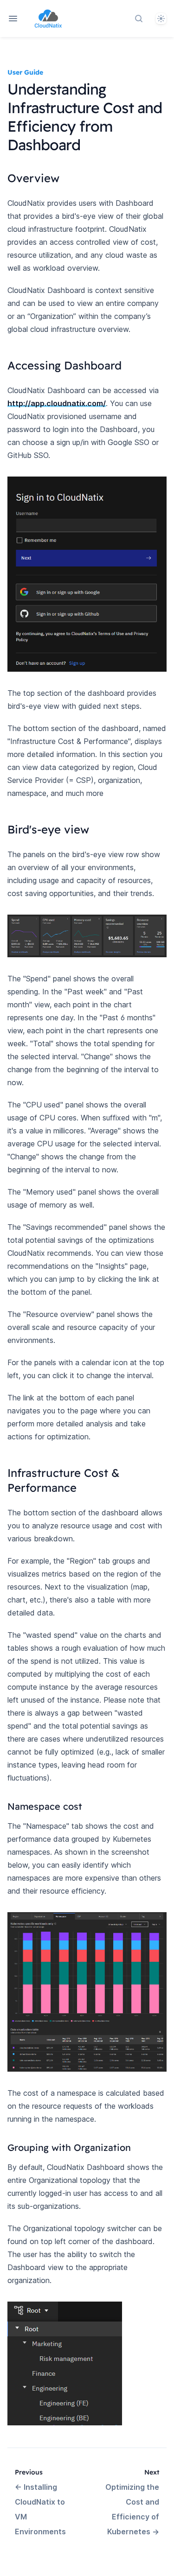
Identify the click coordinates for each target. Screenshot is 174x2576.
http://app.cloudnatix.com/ (57, 403)
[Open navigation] (13, 19)
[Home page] (48, 19)
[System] (161, 19)
